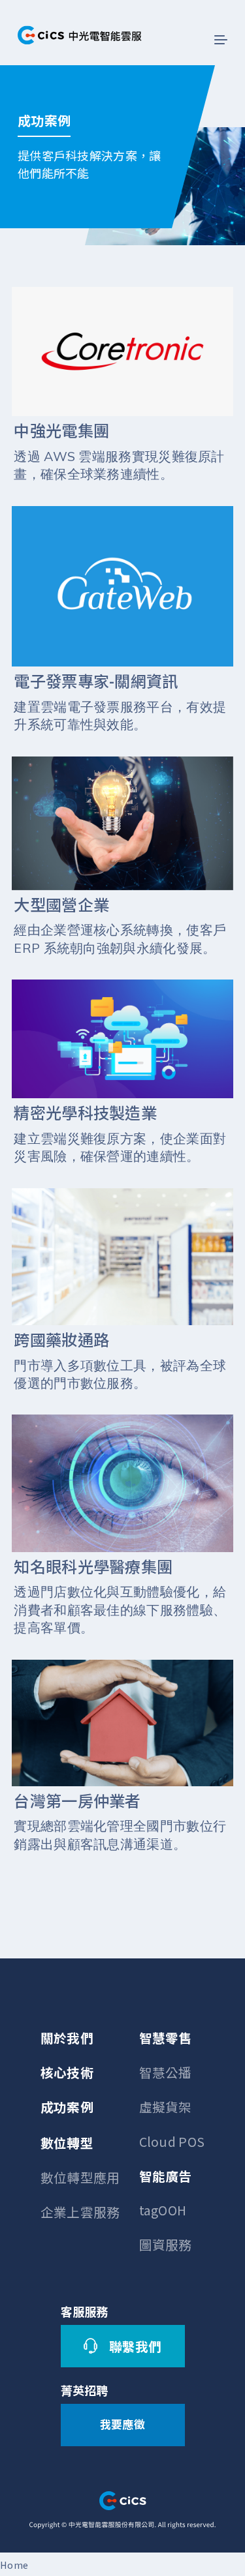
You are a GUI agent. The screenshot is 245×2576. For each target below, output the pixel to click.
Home (14, 2565)
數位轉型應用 (80, 2177)
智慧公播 (166, 2072)
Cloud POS (172, 2141)
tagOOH (163, 2210)
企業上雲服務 (80, 2212)
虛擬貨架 (166, 2107)
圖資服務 (166, 2244)
